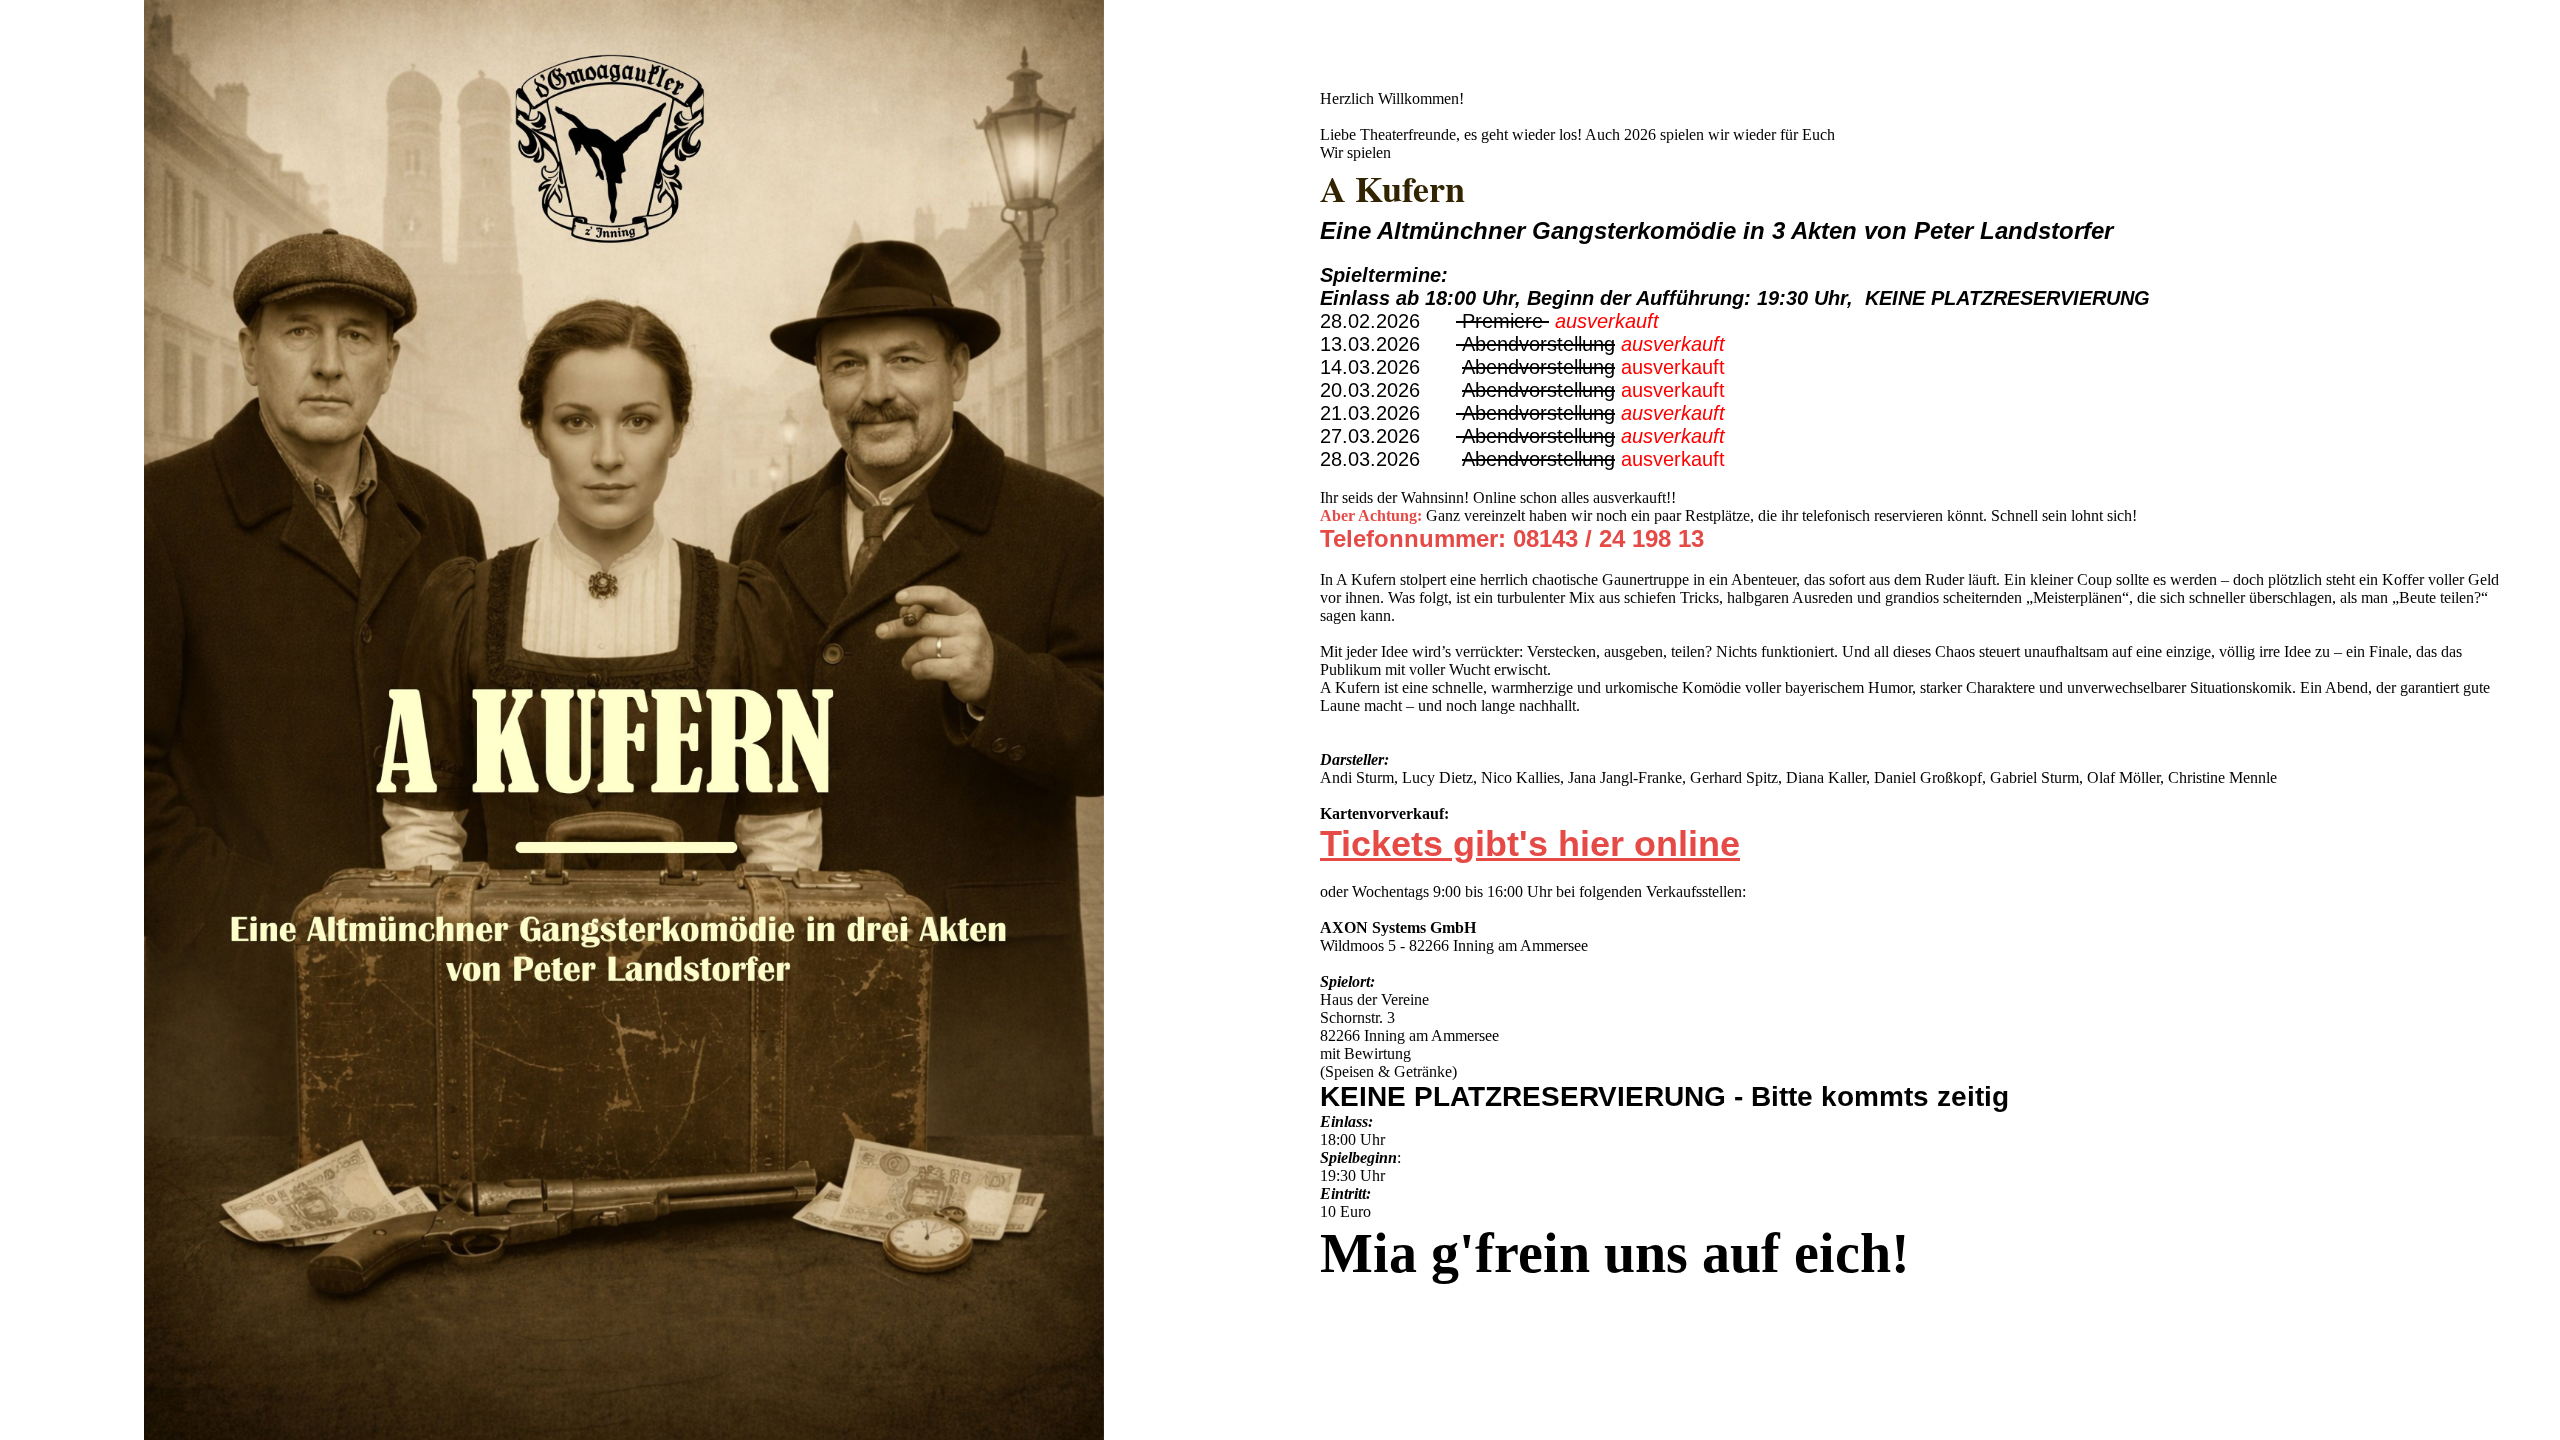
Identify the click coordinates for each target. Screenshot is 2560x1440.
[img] (640, 720)
